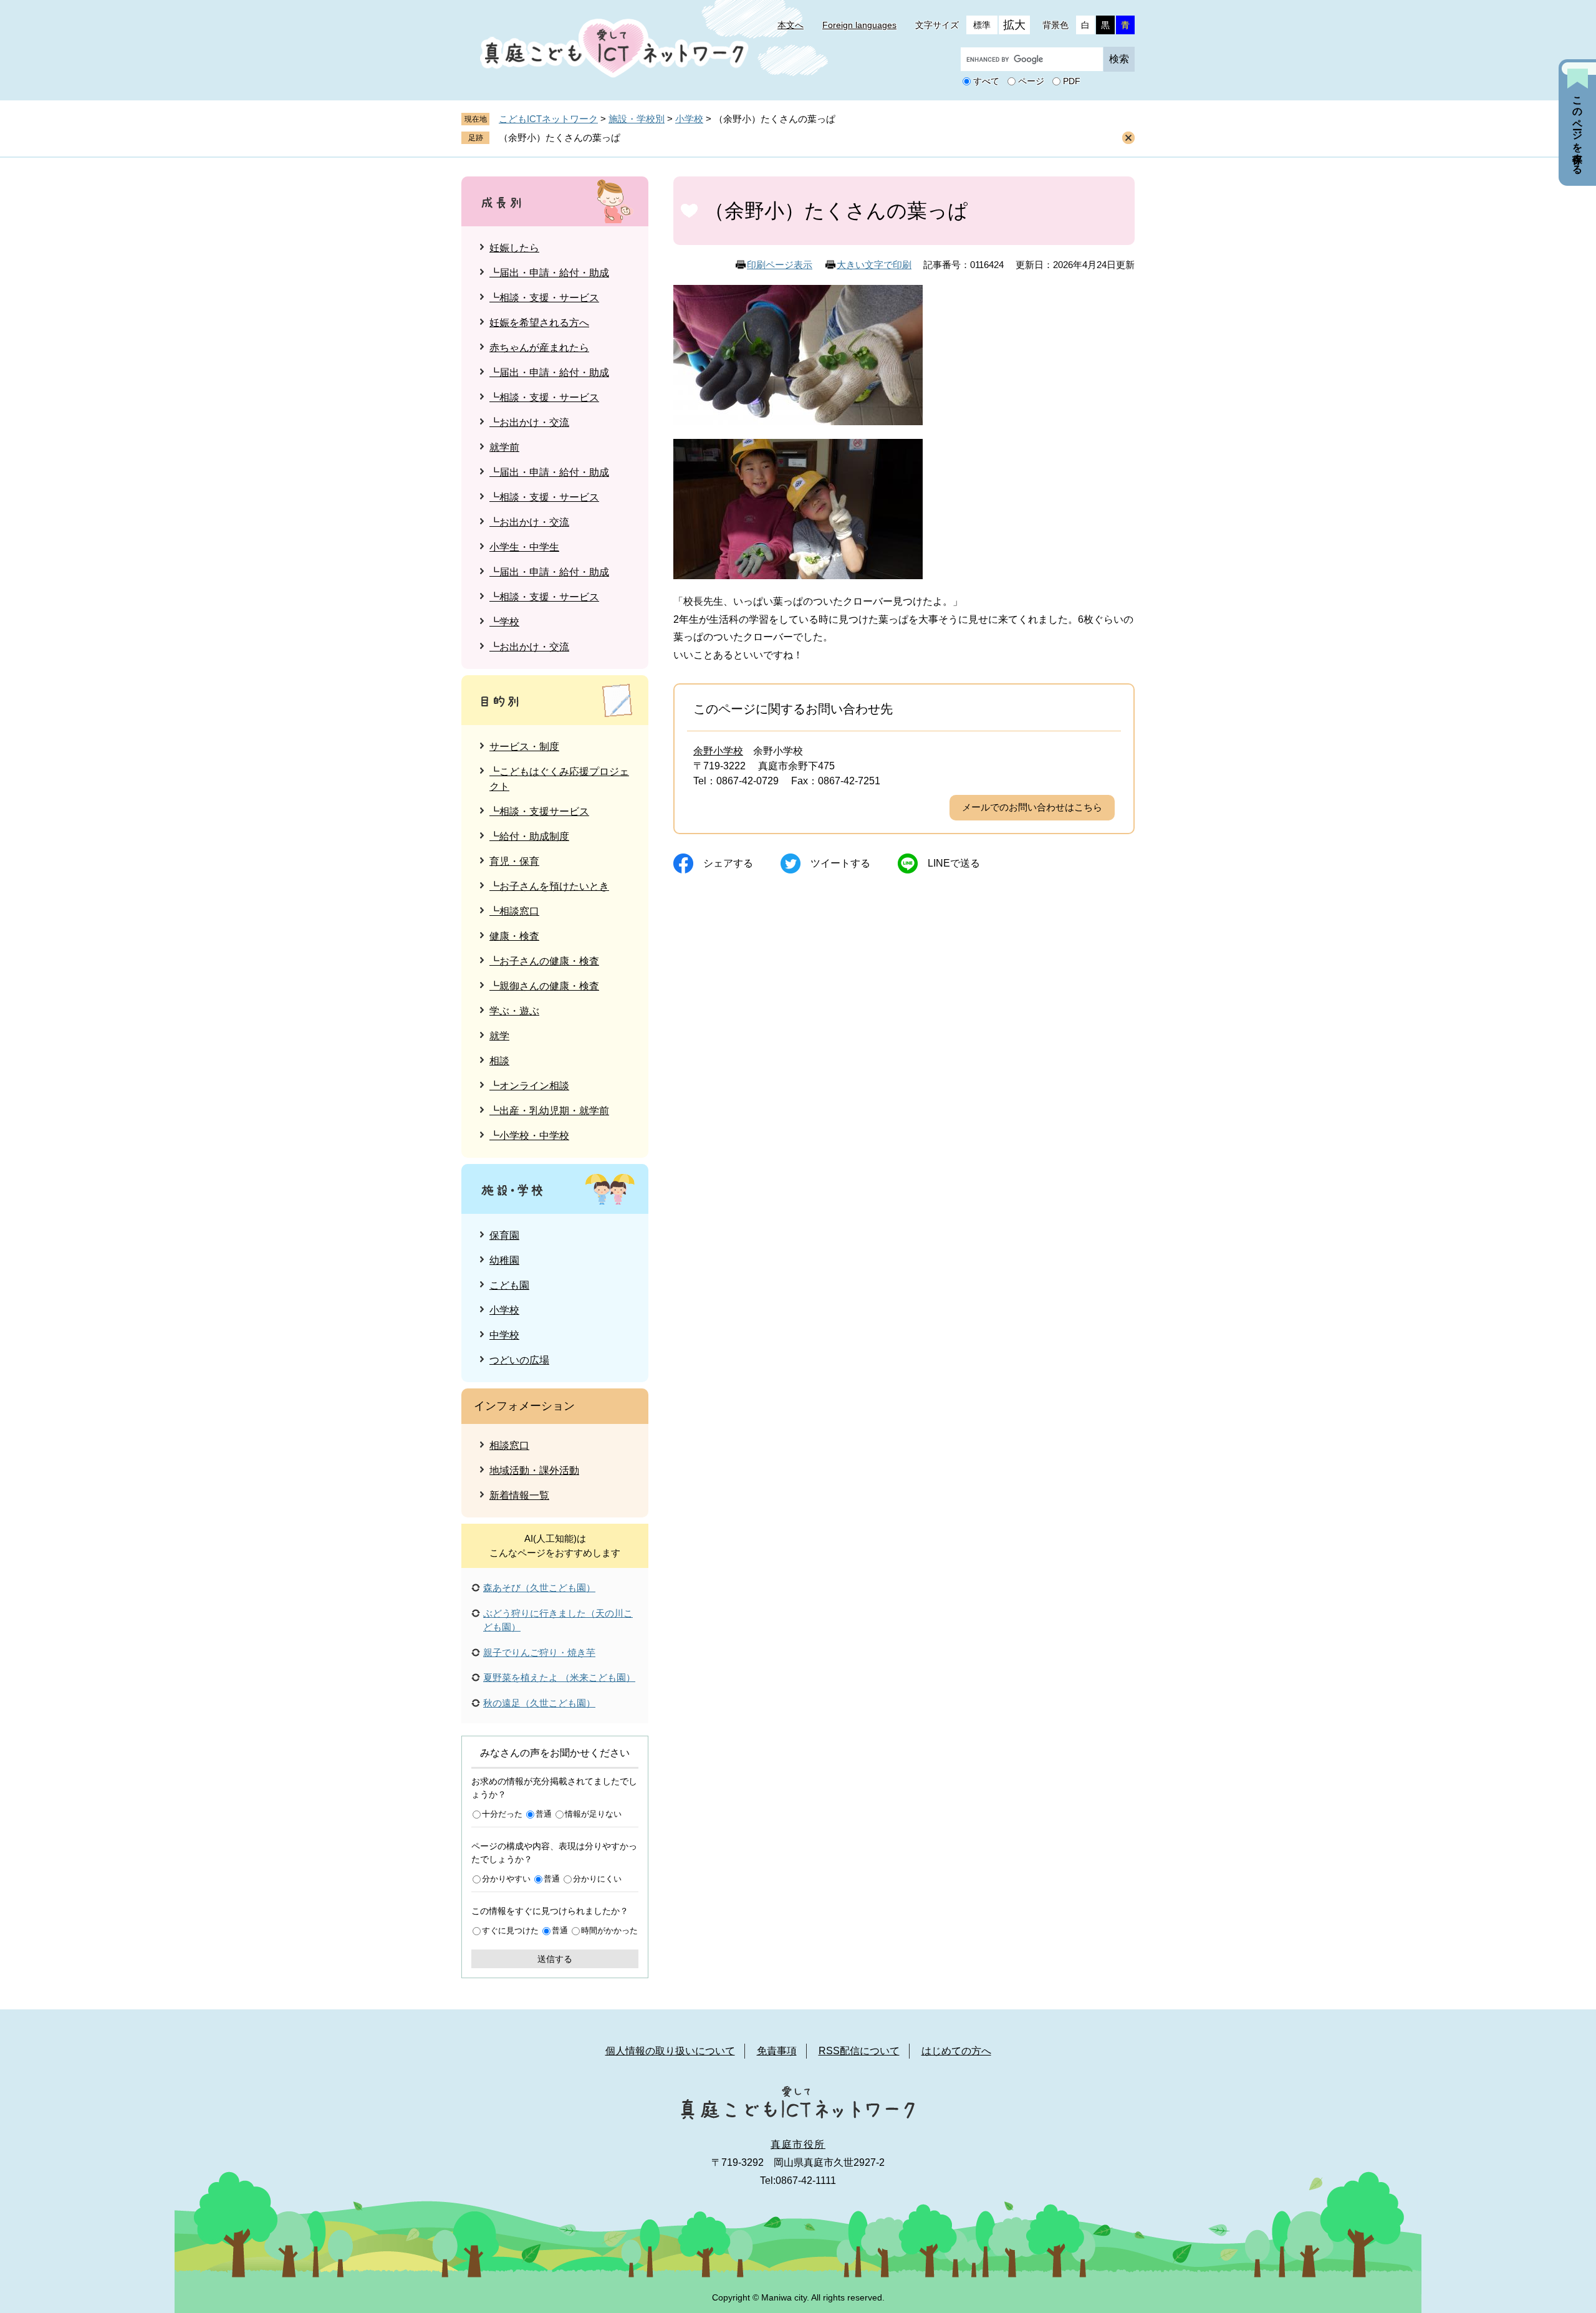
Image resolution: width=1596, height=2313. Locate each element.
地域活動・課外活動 (534, 1470)
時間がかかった (609, 1931)
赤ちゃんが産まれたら (539, 348)
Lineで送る (954, 863)
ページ (1031, 82)
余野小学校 (718, 751)
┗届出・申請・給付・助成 (549, 273)
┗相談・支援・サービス (544, 298)
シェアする (728, 863)
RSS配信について (859, 2051)
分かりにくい (597, 1879)
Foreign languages (859, 25)
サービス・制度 (524, 747)
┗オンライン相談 (529, 1086)
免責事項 (777, 2051)
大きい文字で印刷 (874, 265)
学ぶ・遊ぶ (514, 1011)
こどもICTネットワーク (548, 119)
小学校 (689, 119)
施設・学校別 (637, 119)
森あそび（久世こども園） (539, 1588)
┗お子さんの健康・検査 (544, 961)
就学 (499, 1036)
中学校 (504, 1335)
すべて (986, 82)
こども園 (509, 1285)
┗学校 (504, 622)
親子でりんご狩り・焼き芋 (539, 1652)
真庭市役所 (798, 2144)
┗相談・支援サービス (539, 811)
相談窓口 (509, 1445)
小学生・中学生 (524, 547)
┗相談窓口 (514, 911)
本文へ (791, 25)
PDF (1072, 82)
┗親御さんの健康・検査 (544, 986)
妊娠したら (514, 248)
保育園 (504, 1235)
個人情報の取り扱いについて (670, 2051)
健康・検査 (514, 936)
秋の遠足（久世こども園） (539, 1703)
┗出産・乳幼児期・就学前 (549, 1111)
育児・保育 (514, 861)
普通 (544, 1814)
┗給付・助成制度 (529, 836)
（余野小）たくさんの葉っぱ (560, 137)
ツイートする (840, 863)
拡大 (1014, 25)
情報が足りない (593, 1814)
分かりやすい (506, 1879)
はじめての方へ (956, 2051)
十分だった (502, 1814)
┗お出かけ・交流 (529, 422)
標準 (982, 25)
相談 (499, 1061)
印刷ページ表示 (780, 265)
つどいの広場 (519, 1360)
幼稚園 (504, 1260)
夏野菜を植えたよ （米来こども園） (559, 1677)
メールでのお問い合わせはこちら (1032, 807)
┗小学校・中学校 (529, 1136)
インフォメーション (524, 1406)
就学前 (504, 447)
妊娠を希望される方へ (539, 323)
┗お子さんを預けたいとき (549, 886)
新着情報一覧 (519, 1495)
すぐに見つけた (510, 1931)
